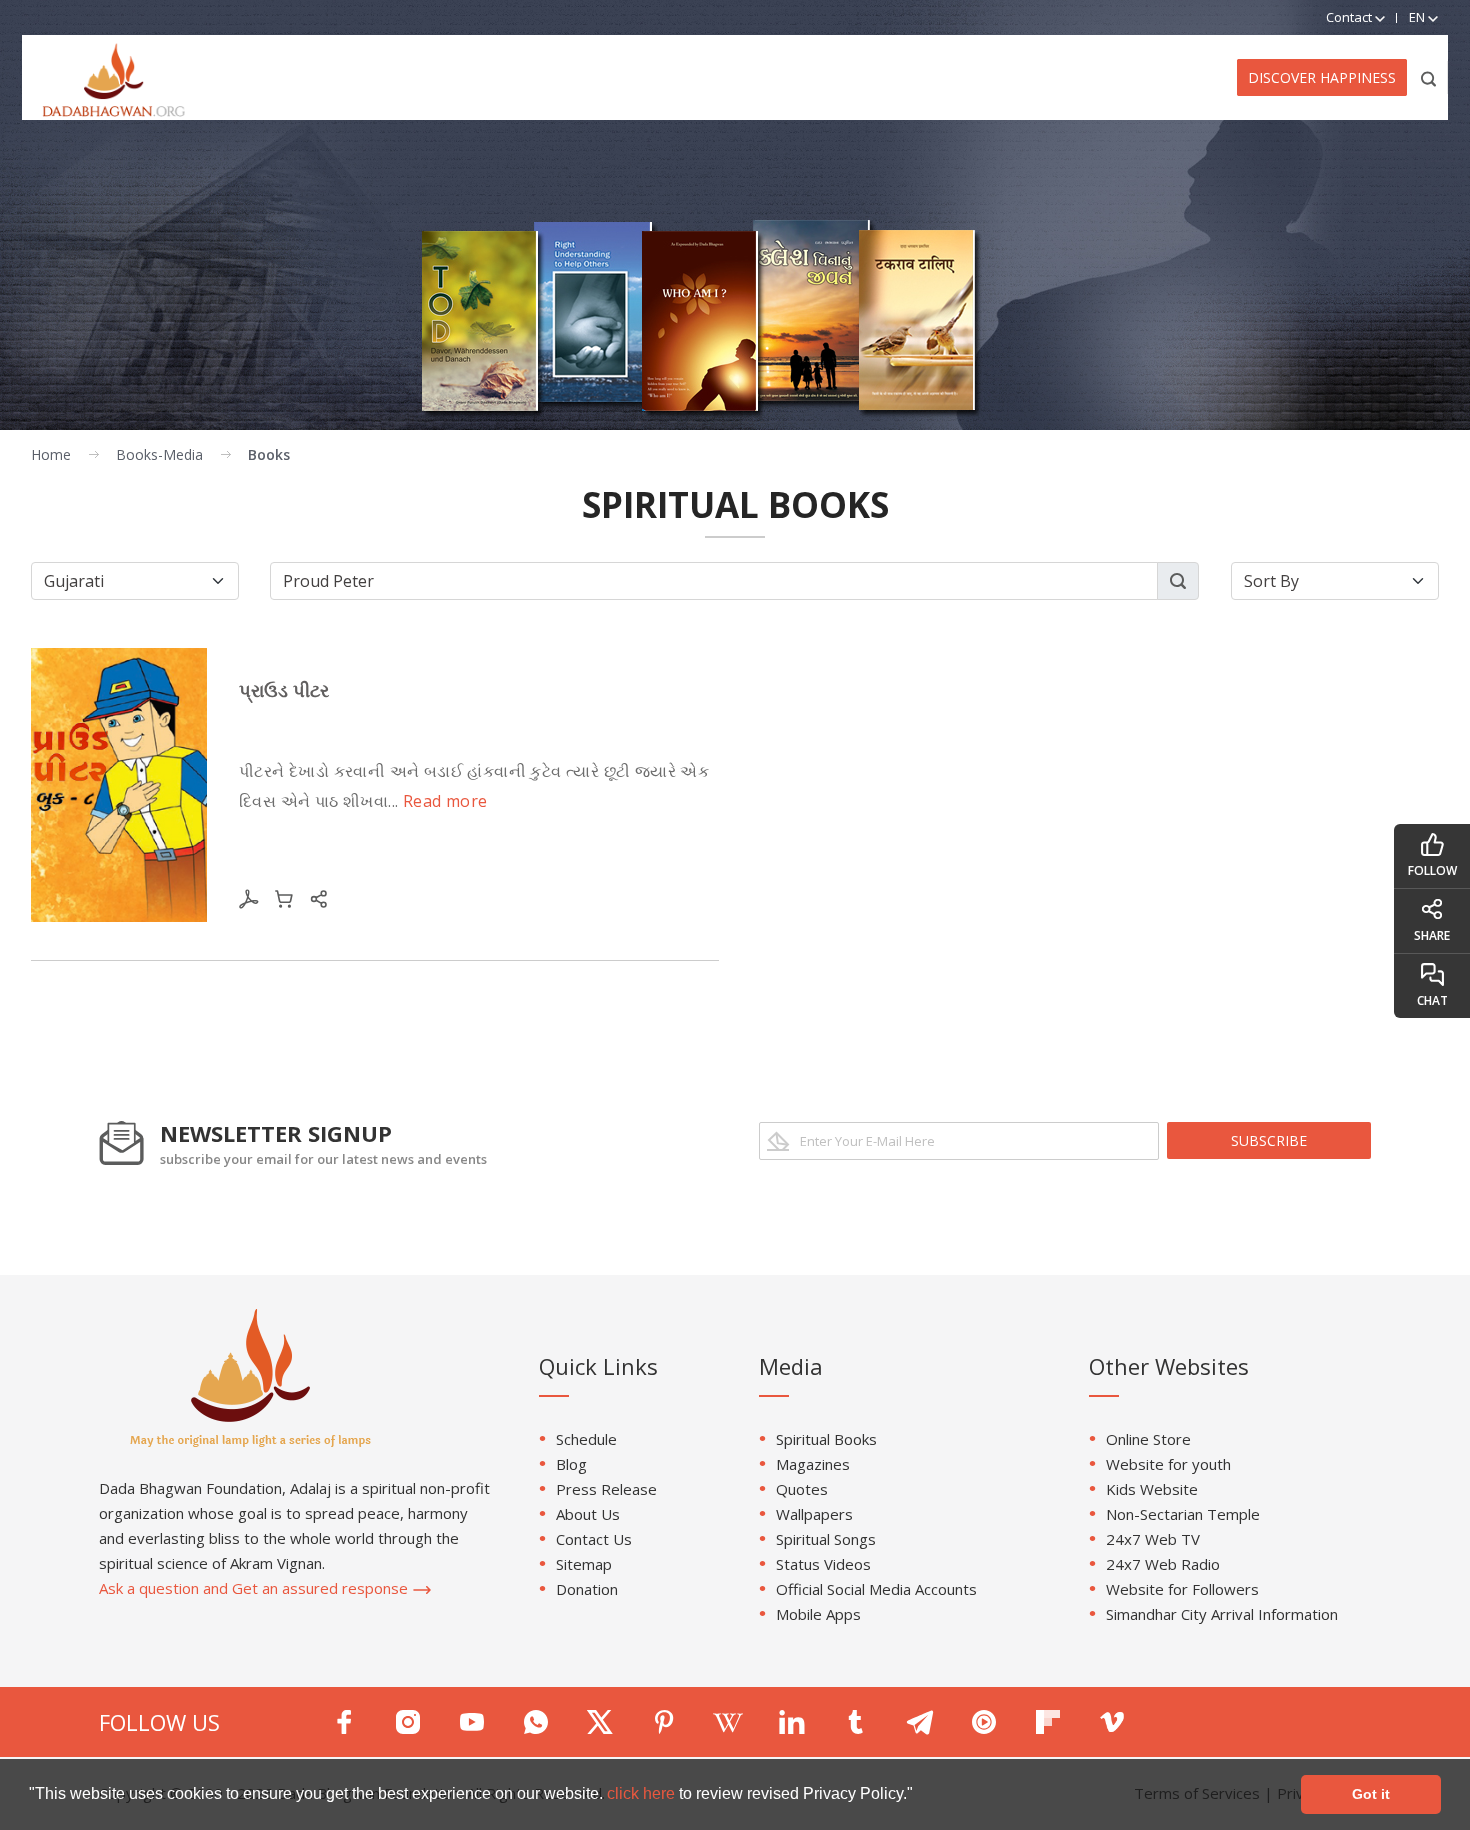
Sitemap (584, 1564)
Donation (587, 1589)
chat (1432, 1000)
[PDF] (249, 897)
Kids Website (1152, 1489)
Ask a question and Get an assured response (255, 1588)
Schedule (586, 1439)
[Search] (1429, 77)
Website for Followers (1182, 1589)
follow (1432, 870)
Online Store (1148, 1439)
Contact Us (594, 1539)
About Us (588, 1514)
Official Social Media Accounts (876, 1589)
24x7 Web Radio (1163, 1564)
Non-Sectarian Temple (1183, 1514)
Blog (571, 1464)
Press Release (606, 1489)
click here (643, 1793)
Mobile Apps (818, 1614)
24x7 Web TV (1153, 1539)
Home (51, 454)
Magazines (813, 1464)
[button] (920, 1796)
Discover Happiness (1322, 77)
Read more (445, 801)
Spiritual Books (826, 1439)
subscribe (1269, 1140)
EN (1418, 17)
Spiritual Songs (826, 1539)
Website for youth (1168, 1464)
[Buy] (284, 897)
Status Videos (823, 1564)
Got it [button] (1371, 1794)
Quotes (802, 1489)
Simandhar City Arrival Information (1222, 1614)
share (1432, 935)
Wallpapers (814, 1514)
